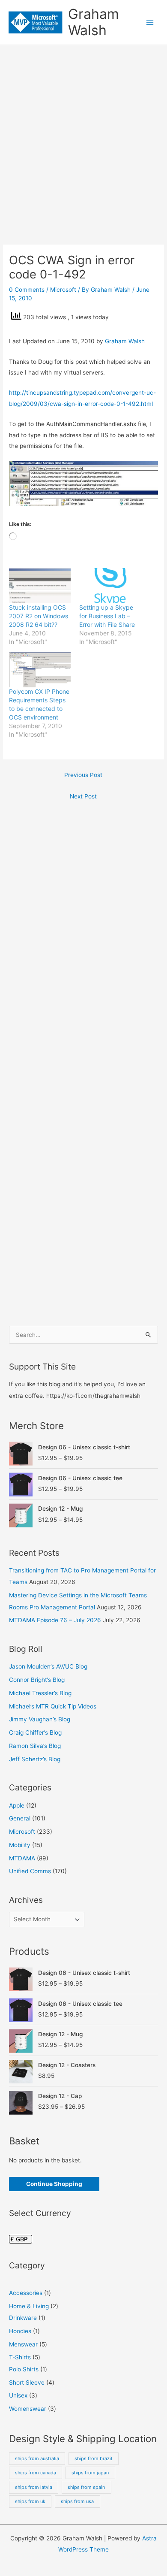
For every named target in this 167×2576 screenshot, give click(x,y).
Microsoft (63, 290)
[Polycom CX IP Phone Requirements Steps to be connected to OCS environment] (40, 670)
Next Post (83, 796)
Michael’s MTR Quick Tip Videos (53, 1706)
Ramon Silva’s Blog (35, 1746)
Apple (17, 1805)
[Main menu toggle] (150, 22)
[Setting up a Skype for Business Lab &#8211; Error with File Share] (110, 586)
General (20, 1818)
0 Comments (27, 290)
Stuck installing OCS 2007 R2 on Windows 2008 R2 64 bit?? (39, 616)
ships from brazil (93, 2458)
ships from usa (77, 2501)
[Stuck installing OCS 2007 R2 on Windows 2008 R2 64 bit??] (40, 586)
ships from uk (30, 2501)
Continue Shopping (54, 2184)
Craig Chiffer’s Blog (35, 1732)
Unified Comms (30, 1871)
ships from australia (37, 2458)
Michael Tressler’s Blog (40, 1693)
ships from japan (90, 2473)
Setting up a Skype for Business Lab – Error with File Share (107, 616)
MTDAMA (22, 1858)
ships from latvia (34, 2487)
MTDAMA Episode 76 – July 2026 (55, 1620)
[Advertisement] (83, 133)
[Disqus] (83, 923)
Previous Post (83, 775)
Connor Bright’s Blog (37, 1680)
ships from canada (36, 2473)
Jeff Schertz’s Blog (35, 1759)
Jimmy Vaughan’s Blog (40, 1719)
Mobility (20, 1845)
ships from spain (86, 2487)
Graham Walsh (94, 22)
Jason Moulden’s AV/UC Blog (48, 1666)
